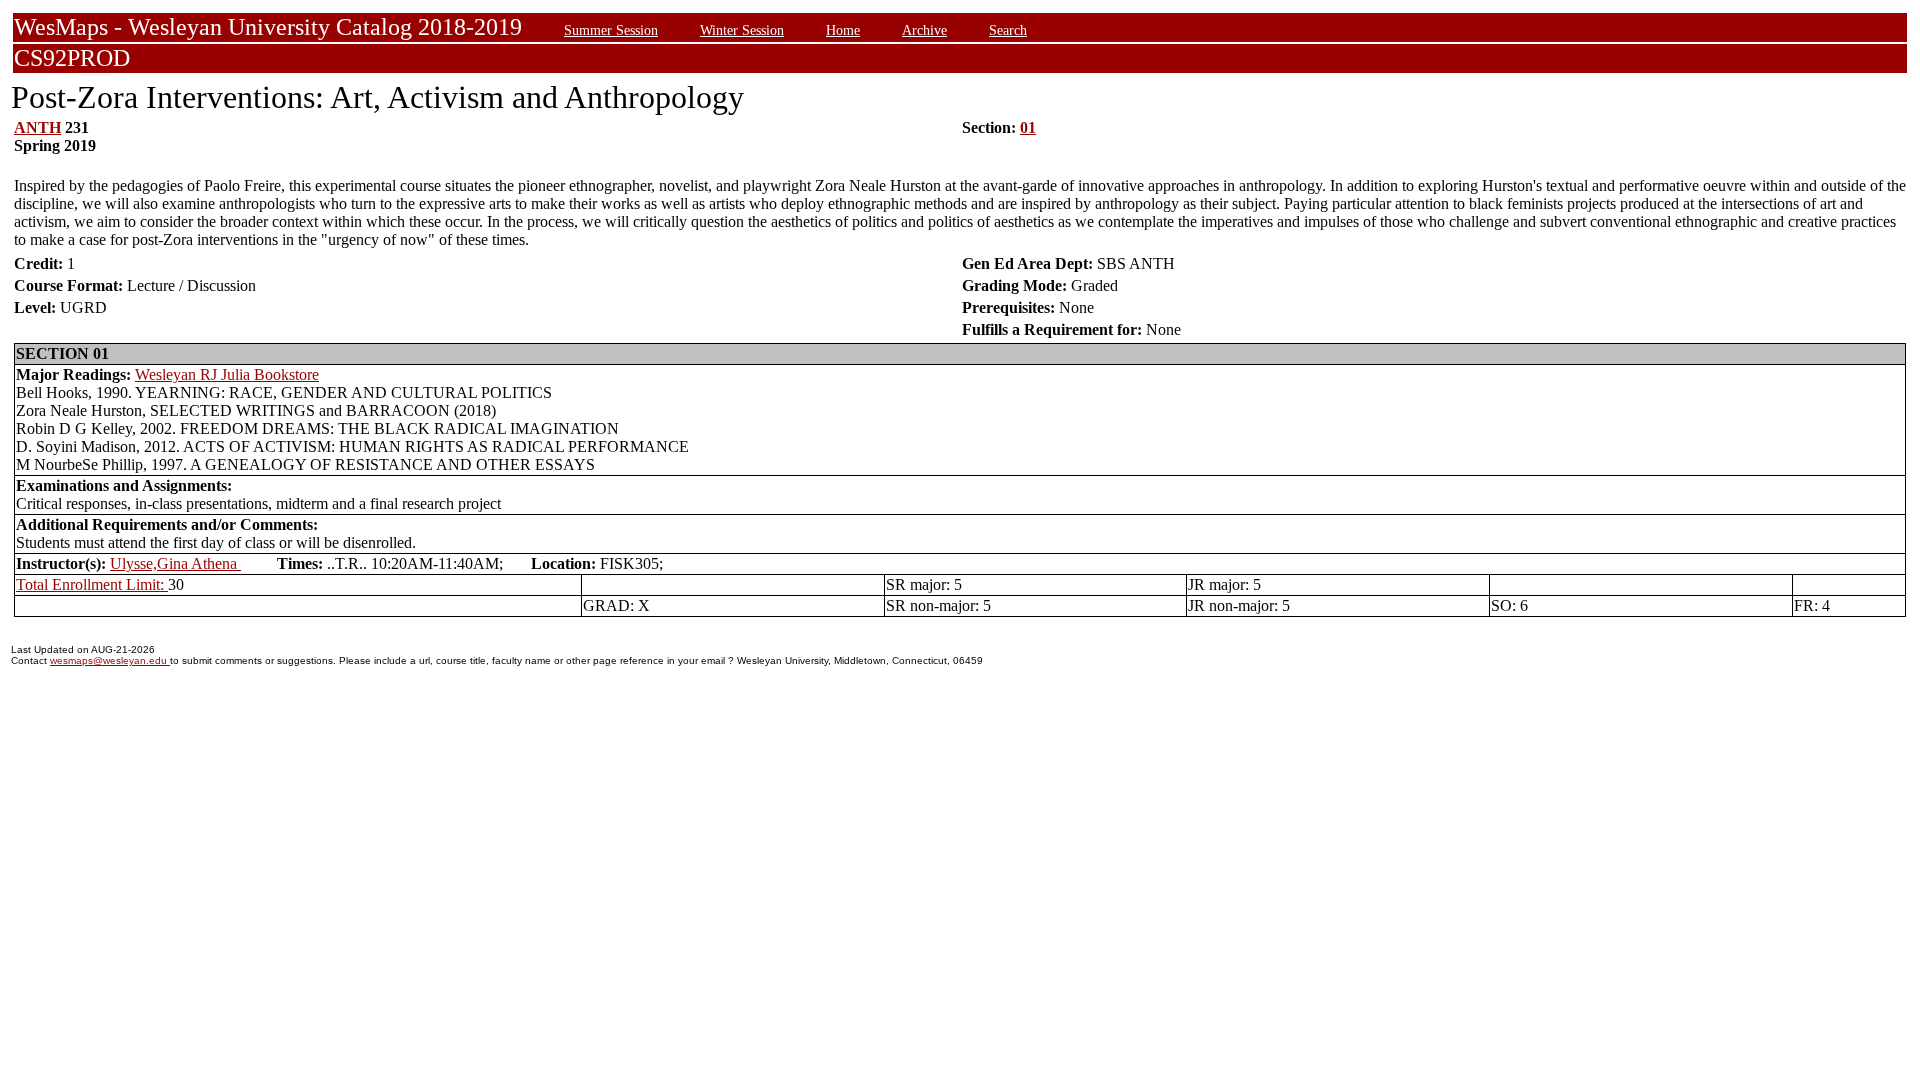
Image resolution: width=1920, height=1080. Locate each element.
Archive (924, 30)
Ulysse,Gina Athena (175, 563)
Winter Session (742, 30)
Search (1008, 30)
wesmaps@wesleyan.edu (110, 660)
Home (843, 30)
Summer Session (611, 30)
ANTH (37, 127)
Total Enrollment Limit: (92, 584)
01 (1028, 127)
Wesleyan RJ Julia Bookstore (227, 374)
